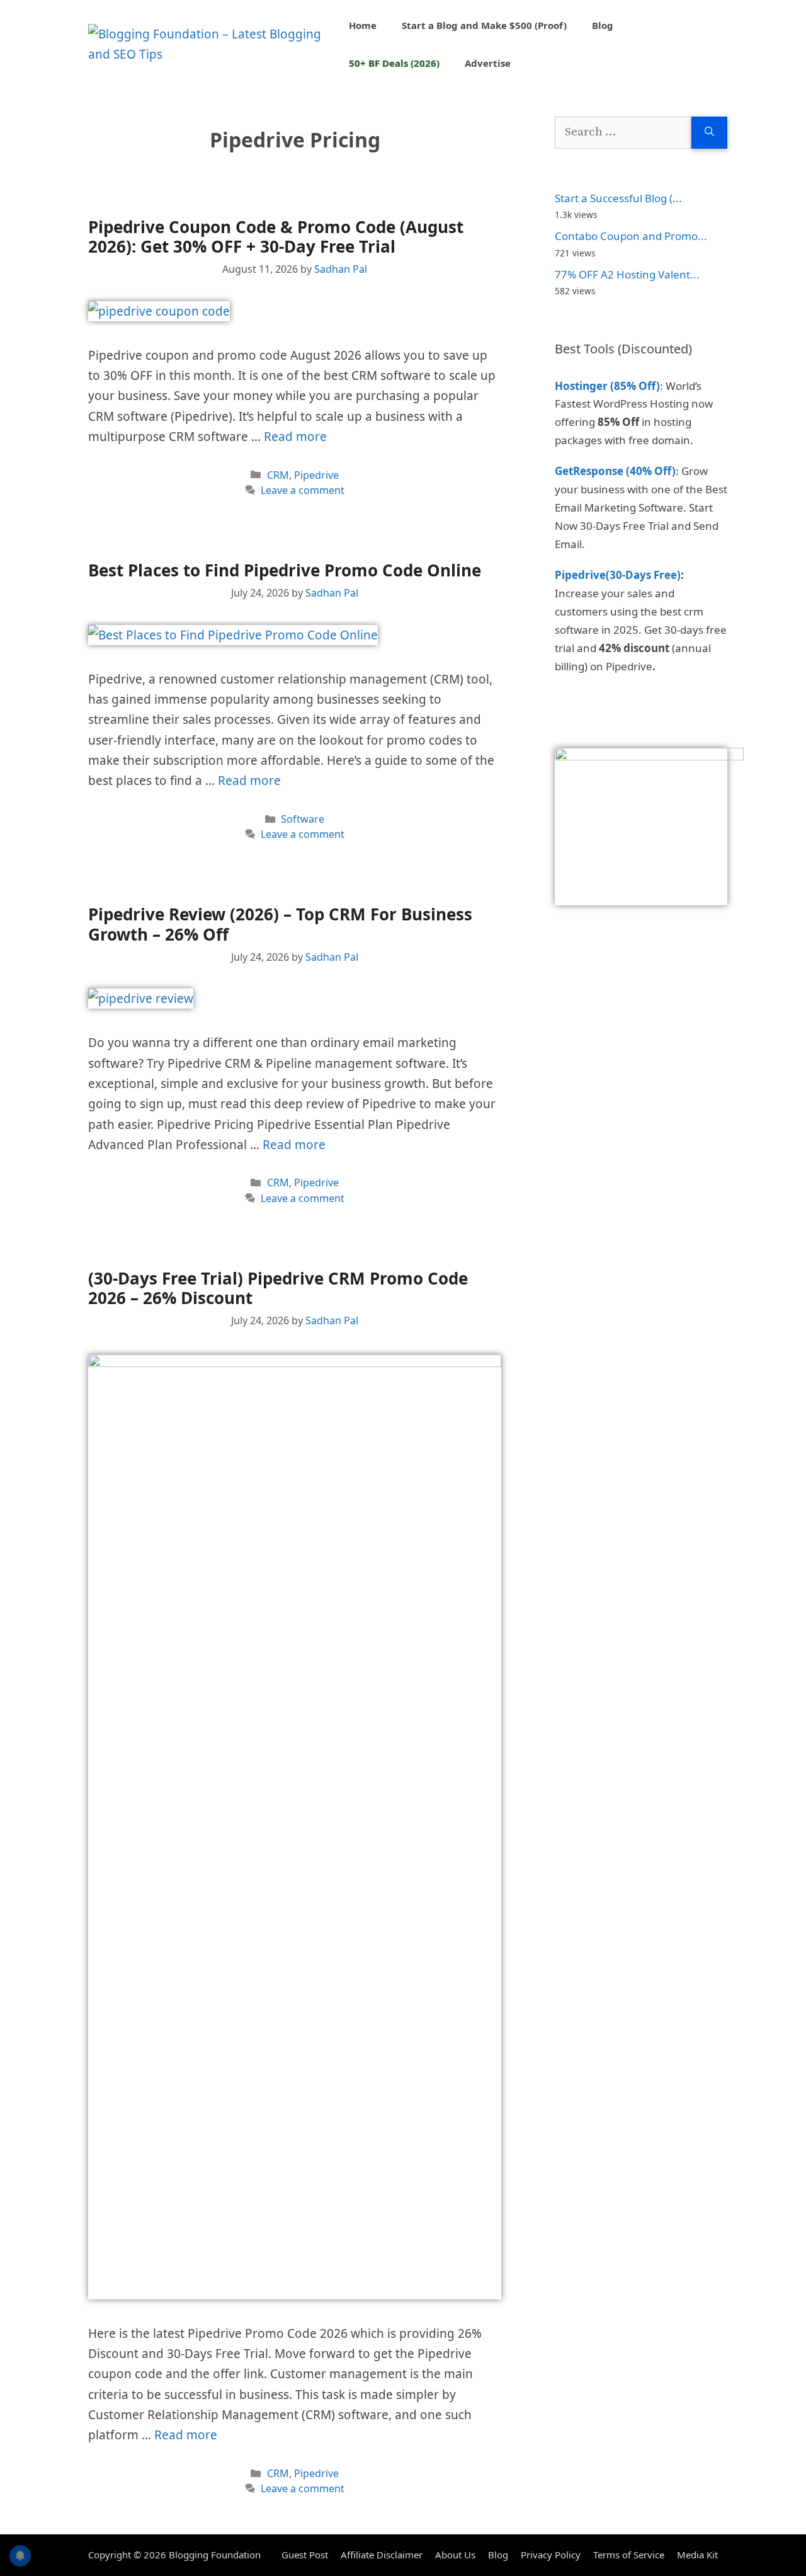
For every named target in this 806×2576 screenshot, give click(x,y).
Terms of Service (629, 2555)
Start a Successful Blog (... (618, 198)
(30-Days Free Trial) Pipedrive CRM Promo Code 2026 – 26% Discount (278, 1288)
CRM (278, 475)
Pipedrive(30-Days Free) (618, 575)
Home (363, 25)
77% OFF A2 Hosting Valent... (627, 274)
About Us (455, 2555)
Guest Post (305, 2555)
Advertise (488, 63)
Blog (603, 25)
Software (303, 819)
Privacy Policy (551, 2555)
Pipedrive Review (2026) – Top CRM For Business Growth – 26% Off (280, 924)
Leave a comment (303, 490)
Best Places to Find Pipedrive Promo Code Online (285, 570)
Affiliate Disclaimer (382, 2555)
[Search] (709, 133)
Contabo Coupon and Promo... (631, 236)
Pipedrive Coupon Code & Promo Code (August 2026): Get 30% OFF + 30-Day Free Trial (276, 237)
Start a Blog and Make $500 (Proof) (484, 25)
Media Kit (697, 2555)
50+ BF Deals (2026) (394, 63)
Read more (295, 437)
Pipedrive (316, 475)
